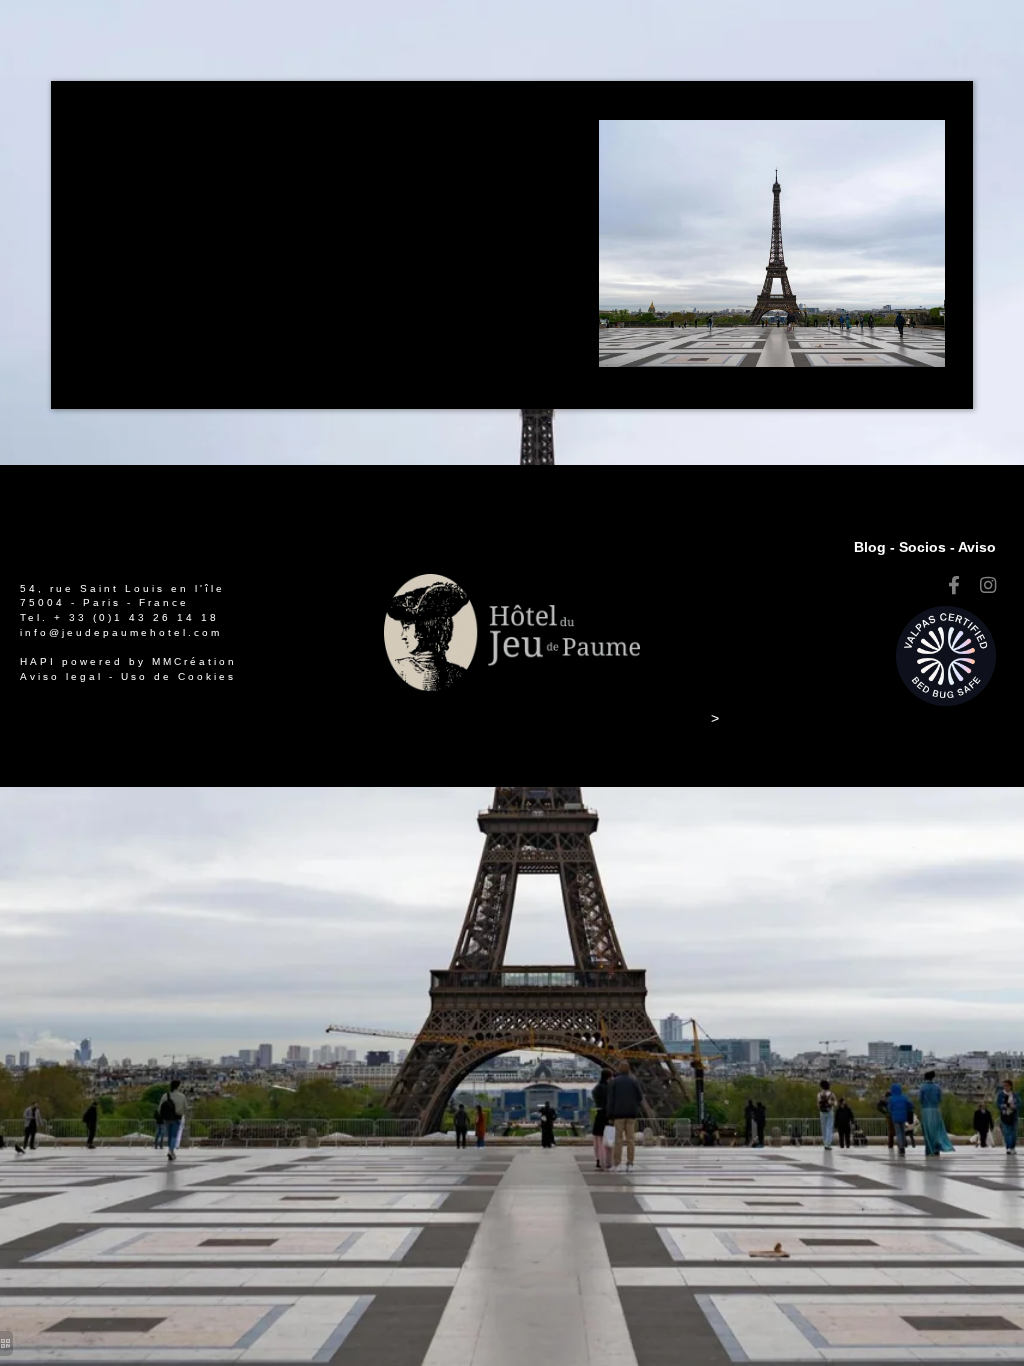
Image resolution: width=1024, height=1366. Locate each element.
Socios (922, 547)
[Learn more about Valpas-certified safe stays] (946, 655)
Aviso (977, 547)
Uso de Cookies (178, 676)
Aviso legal (61, 676)
